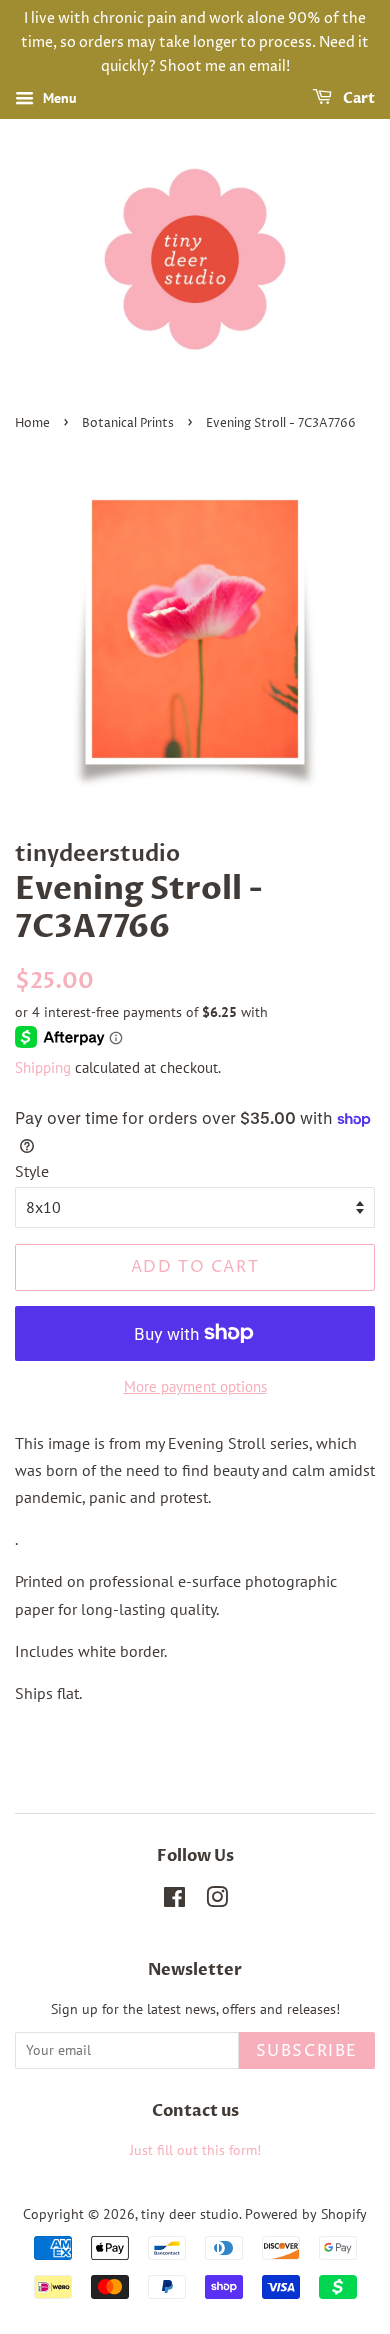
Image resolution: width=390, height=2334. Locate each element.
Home (32, 423)
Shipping (43, 1067)
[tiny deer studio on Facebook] (174, 1901)
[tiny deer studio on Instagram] (217, 1901)
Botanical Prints (128, 423)
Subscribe (307, 2051)
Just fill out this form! (195, 2150)
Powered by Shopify (306, 2214)
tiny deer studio (190, 2214)
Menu (58, 99)
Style (32, 1171)
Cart (357, 99)
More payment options (195, 1386)
